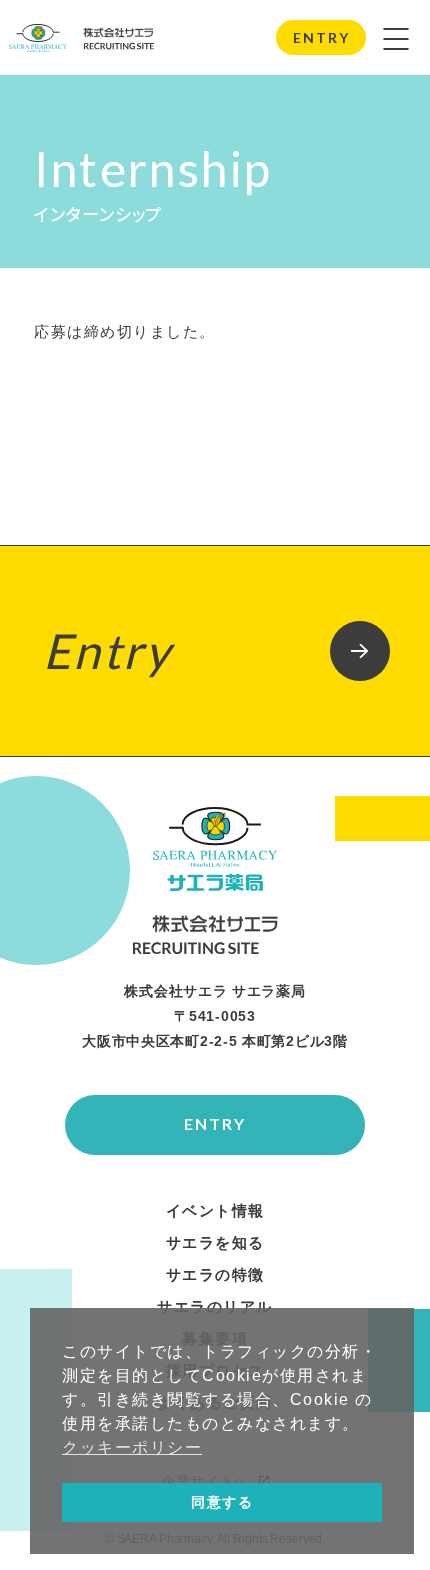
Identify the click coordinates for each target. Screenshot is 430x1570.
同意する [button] (222, 1502)
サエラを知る (215, 1243)
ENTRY (321, 37)
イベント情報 (215, 1211)
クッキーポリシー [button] (132, 1447)
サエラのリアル (215, 1307)
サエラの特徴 (215, 1275)
